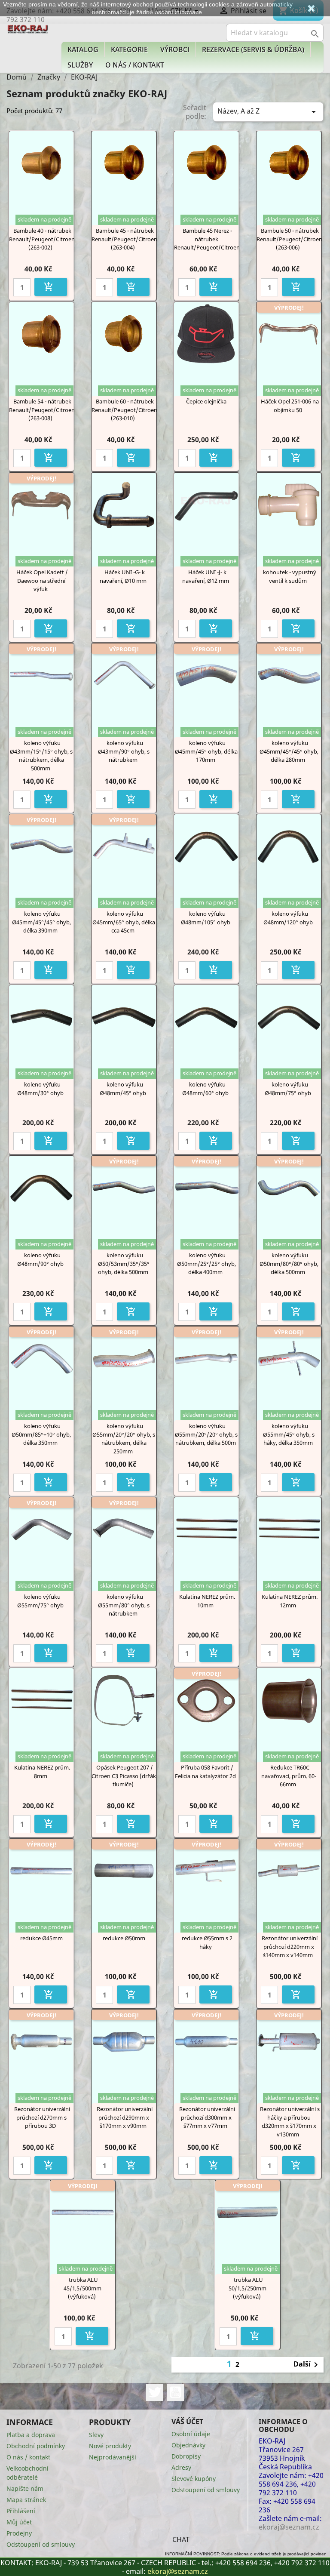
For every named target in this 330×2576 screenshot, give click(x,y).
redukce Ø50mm (124, 1938)
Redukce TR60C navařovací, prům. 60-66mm (289, 1776)
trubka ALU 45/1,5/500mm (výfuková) (82, 2288)
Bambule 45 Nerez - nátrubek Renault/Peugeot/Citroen (207, 239)
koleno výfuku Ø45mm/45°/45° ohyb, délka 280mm (289, 751)
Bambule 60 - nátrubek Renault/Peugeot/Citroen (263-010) (124, 410)
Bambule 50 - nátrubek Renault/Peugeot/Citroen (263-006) (289, 239)
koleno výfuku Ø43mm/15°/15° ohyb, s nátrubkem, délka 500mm (41, 756)
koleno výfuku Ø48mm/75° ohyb (288, 1089)
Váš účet (187, 2422)
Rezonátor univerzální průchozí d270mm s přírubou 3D (42, 2117)
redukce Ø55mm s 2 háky (207, 1942)
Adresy (181, 2467)
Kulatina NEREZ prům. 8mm (42, 1772)
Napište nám (25, 2488)
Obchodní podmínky (36, 2446)
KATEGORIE (129, 49)
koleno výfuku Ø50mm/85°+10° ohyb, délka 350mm (41, 1434)
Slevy (96, 2435)
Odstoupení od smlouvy (41, 2544)
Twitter (155, 2392)
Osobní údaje (191, 2434)
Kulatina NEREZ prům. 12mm (290, 1601)
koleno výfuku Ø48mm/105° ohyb (206, 918)
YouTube (175, 2392)
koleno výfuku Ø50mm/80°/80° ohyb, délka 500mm (289, 1264)
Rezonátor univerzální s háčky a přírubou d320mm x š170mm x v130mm (290, 2122)
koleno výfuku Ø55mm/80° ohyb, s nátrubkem (124, 1605)
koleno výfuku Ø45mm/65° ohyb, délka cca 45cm (124, 922)
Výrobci (175, 49)
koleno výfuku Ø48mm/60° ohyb (205, 1089)
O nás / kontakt (135, 65)
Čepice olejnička (206, 401)
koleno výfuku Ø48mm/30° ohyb (40, 1089)
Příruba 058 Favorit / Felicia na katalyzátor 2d (205, 1772)
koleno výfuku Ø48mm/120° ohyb (288, 918)
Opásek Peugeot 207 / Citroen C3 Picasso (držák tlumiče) (124, 1776)
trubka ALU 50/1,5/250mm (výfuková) (247, 2288)
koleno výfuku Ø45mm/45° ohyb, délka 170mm (206, 751)
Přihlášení (21, 2511)
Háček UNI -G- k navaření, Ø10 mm (123, 576)
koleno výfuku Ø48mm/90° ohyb (40, 1259)
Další (307, 2365)
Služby (80, 65)
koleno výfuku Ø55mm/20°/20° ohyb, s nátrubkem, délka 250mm (124, 1439)
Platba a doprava (31, 2435)
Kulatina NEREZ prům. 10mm (207, 1601)
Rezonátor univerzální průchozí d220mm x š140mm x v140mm (290, 1947)
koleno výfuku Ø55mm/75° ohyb (40, 1601)
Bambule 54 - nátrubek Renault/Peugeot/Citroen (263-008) (42, 410)
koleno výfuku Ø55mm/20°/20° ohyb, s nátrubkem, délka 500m (206, 1434)
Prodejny (19, 2533)
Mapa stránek (26, 2500)
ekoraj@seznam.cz (178, 2571)
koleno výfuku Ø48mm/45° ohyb (123, 1089)
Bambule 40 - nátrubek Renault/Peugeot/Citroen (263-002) (42, 239)
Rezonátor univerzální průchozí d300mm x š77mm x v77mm (207, 2117)
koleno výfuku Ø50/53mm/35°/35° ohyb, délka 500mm (124, 1264)
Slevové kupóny (194, 2479)
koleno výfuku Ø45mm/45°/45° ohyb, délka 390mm (41, 922)
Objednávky (188, 2445)
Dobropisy (186, 2456)
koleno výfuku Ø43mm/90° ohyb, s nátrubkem (124, 751)
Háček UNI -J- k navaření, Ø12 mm (206, 576)
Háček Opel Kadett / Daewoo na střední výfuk (42, 581)
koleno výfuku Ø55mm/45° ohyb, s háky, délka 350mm (289, 1434)
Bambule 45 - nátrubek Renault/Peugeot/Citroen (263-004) (124, 239)
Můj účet (19, 2522)
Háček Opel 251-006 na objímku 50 (290, 406)
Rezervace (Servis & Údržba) (253, 49)
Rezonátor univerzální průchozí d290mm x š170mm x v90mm (125, 2117)
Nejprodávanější (113, 2457)
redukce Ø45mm (41, 1938)
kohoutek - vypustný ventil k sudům (290, 576)
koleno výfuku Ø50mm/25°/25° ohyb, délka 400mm (206, 1264)
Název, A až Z (268, 112)
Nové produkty (110, 2446)
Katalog (83, 49)
